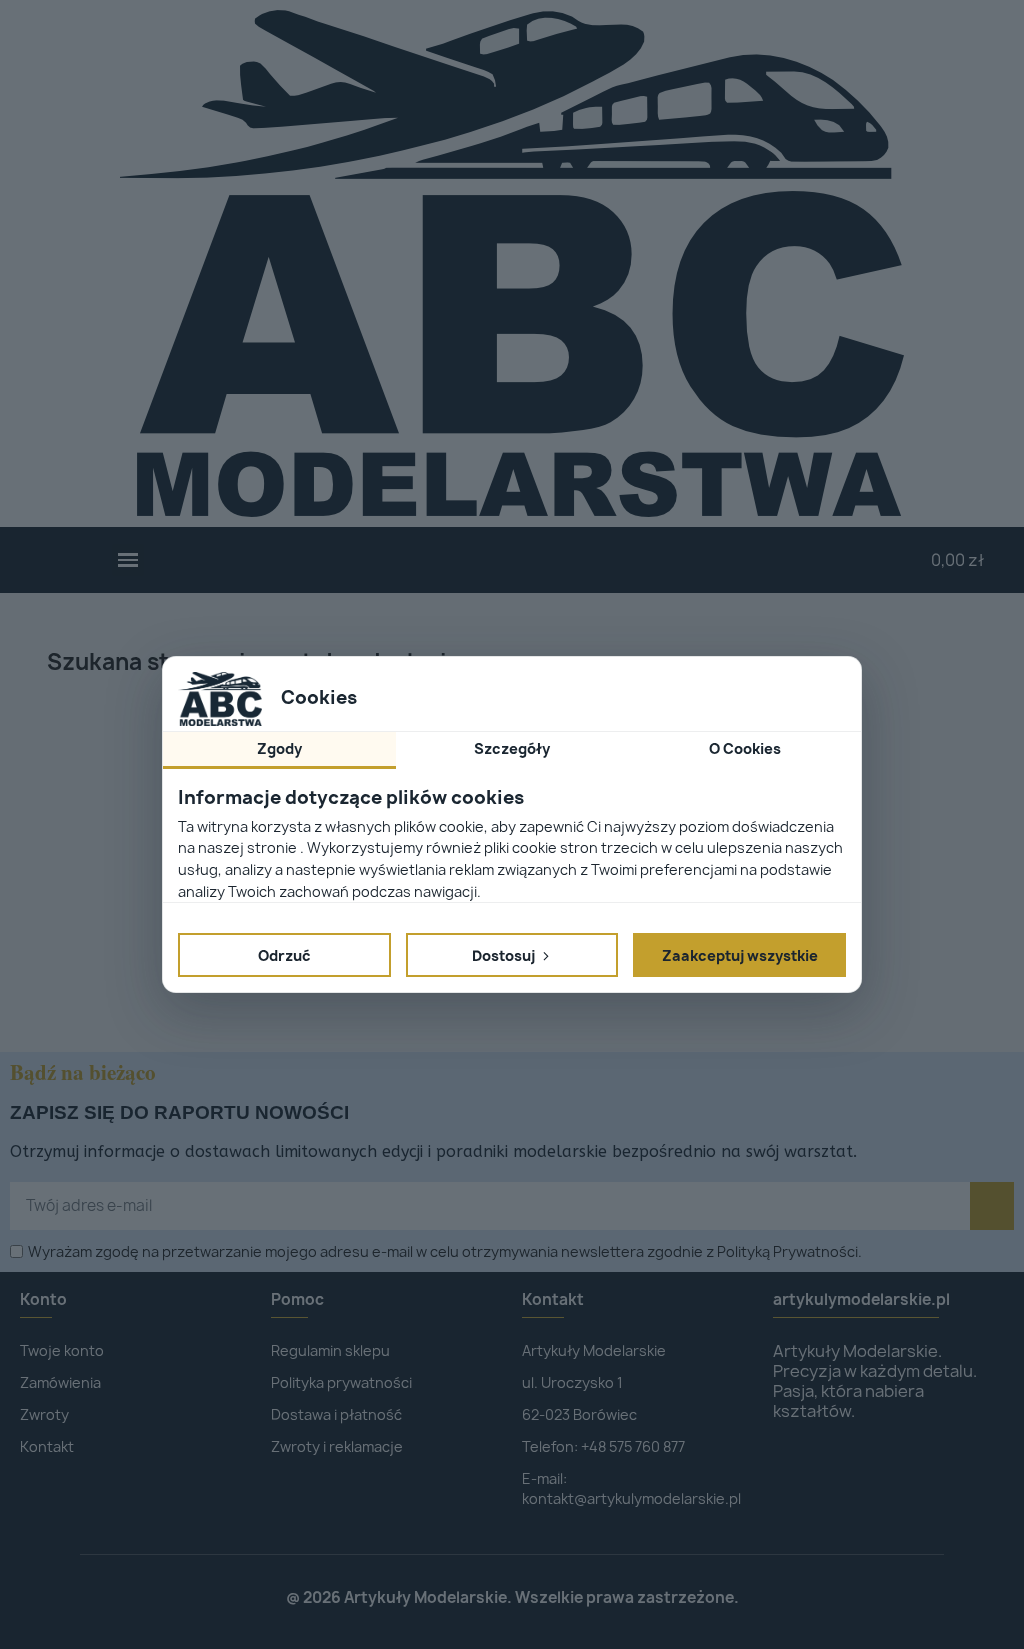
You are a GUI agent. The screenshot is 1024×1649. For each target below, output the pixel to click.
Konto (43, 1299)
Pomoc (297, 1299)
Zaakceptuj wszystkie (740, 955)
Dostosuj (505, 955)
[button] (128, 560)
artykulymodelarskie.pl (861, 1299)
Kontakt (553, 1299)
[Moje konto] (640, 560)
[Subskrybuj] (992, 1206)
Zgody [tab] (279, 748)
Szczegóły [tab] (512, 748)
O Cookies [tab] (745, 748)
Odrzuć (284, 955)
